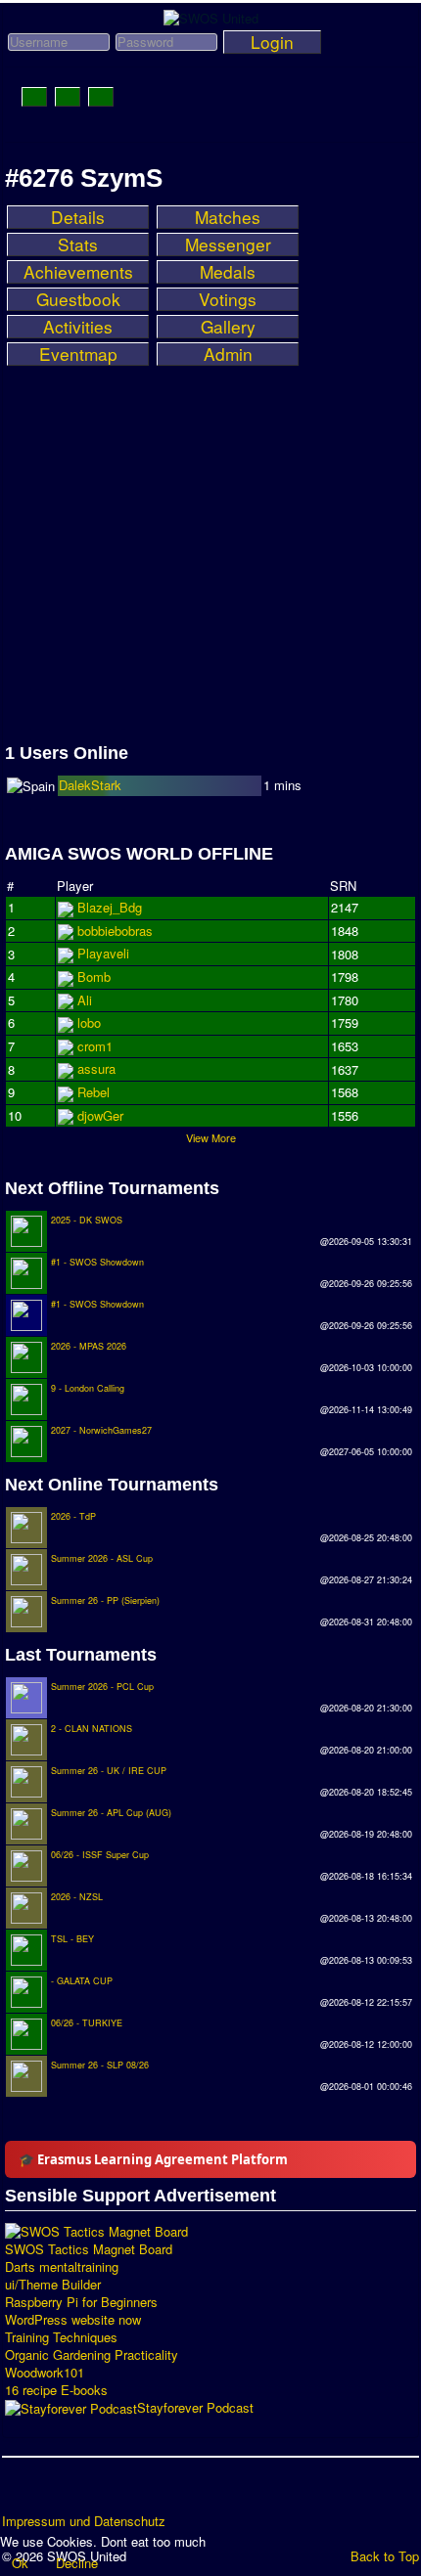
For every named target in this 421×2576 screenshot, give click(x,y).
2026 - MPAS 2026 (89, 1346)
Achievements (78, 272)
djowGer (100, 1115)
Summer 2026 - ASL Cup (102, 1558)
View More (211, 1137)
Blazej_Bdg (110, 907)
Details (78, 217)
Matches (228, 217)
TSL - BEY (72, 1939)
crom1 (95, 1046)
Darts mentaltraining (62, 2267)
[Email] (130, 2492)
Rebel (94, 1092)
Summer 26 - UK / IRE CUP (109, 1771)
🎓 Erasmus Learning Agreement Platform (153, 2159)
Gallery (228, 327)
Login (272, 42)
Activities (78, 327)
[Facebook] (19, 2492)
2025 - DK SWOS (87, 1220)
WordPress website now (73, 2320)
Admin (228, 354)
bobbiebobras (115, 931)
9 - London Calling (88, 1388)
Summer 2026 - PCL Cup (102, 1687)
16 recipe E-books (56, 2390)
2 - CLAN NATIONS (92, 1729)
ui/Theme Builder (53, 2285)
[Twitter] (56, 2492)
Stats (78, 244)
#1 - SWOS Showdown (97, 1262)
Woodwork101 (45, 2373)
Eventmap (78, 354)
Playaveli (103, 953)
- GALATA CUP (82, 1981)
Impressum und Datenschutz (84, 2521)
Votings (228, 299)
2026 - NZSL (77, 1897)
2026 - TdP (73, 1516)
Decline (77, 2563)
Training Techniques (61, 2337)
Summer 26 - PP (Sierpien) (105, 1600)
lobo (89, 1022)
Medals (228, 272)
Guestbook (78, 299)
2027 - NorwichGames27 (101, 1430)
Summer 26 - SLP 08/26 (100, 2065)
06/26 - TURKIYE (87, 2023)
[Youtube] (93, 2492)
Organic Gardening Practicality (92, 2355)
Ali (85, 1000)
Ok (20, 2563)
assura (96, 1068)
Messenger (228, 244)
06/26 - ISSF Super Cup (100, 1855)
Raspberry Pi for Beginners (81, 2302)
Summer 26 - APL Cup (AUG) (111, 1813)
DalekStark (90, 785)
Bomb (94, 977)
